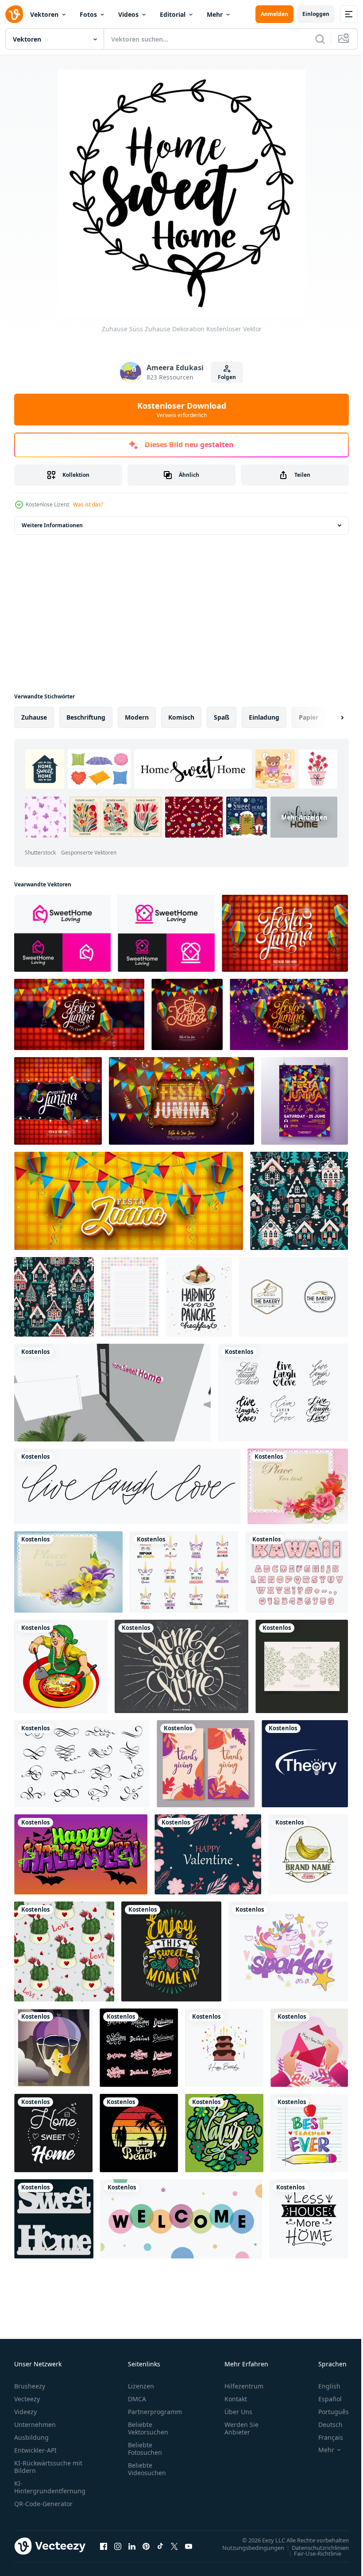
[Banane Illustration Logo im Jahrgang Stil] (308, 1854)
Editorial (173, 14)
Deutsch (324, 2425)
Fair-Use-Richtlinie (311, 2553)
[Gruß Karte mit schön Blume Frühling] (68, 1572)
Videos (128, 14)
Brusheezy (30, 2386)
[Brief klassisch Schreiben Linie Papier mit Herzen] (130, 1297)
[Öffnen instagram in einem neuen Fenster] (118, 2546)
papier (309, 717)
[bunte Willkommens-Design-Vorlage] (181, 2219)
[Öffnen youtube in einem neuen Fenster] (189, 2546)
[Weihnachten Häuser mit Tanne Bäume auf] (54, 1297)
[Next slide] (328, 717)
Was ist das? (88, 504)
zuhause (34, 717)
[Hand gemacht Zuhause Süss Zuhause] (112, 1393)
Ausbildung (31, 2437)
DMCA (137, 2399)
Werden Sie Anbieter (241, 2428)
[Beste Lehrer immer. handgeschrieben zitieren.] (309, 2133)
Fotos (88, 14)
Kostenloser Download (182, 410)
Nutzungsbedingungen (247, 2547)
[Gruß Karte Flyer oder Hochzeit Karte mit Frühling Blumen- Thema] (298, 1486)
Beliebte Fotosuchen (145, 2449)
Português (327, 2412)
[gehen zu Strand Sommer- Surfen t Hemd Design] (139, 2133)
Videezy (25, 2412)
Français (324, 2437)
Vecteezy (27, 2399)
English (323, 2386)
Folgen (227, 377)
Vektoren (44, 14)
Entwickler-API (35, 2450)
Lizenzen (141, 2386)
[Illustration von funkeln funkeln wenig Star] (53, 2048)
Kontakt (236, 2399)
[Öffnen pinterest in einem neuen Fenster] (146, 2546)
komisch (181, 717)
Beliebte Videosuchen (147, 2469)
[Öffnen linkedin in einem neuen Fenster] (132, 2546)
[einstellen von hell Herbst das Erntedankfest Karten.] (206, 1764)
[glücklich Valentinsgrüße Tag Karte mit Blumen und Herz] (208, 1854)
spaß (222, 717)
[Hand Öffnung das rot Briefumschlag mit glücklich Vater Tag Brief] (309, 2048)
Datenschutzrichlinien (314, 2547)
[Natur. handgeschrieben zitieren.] (224, 2133)
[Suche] (320, 39)
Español (323, 2399)
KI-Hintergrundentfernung (50, 2487)
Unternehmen (35, 2425)
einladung (264, 717)
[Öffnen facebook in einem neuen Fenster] (104, 2546)
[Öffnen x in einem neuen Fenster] (174, 2546)
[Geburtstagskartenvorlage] (224, 2048)
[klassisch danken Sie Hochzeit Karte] (302, 1666)
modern (137, 717)
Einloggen (316, 14)
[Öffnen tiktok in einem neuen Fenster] (160, 2546)
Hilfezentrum (244, 2386)
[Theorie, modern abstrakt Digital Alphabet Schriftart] (305, 1764)
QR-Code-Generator (43, 2504)
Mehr (215, 14)
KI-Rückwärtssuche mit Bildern (48, 2467)
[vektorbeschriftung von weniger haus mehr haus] (309, 2219)
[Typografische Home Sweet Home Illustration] (181, 1666)
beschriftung (86, 717)
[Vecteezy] (14, 14)
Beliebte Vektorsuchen (148, 2428)
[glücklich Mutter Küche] (61, 1666)
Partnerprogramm (155, 2412)
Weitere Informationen (52, 525)
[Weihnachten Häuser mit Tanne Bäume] (299, 1201)
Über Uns (238, 2412)
